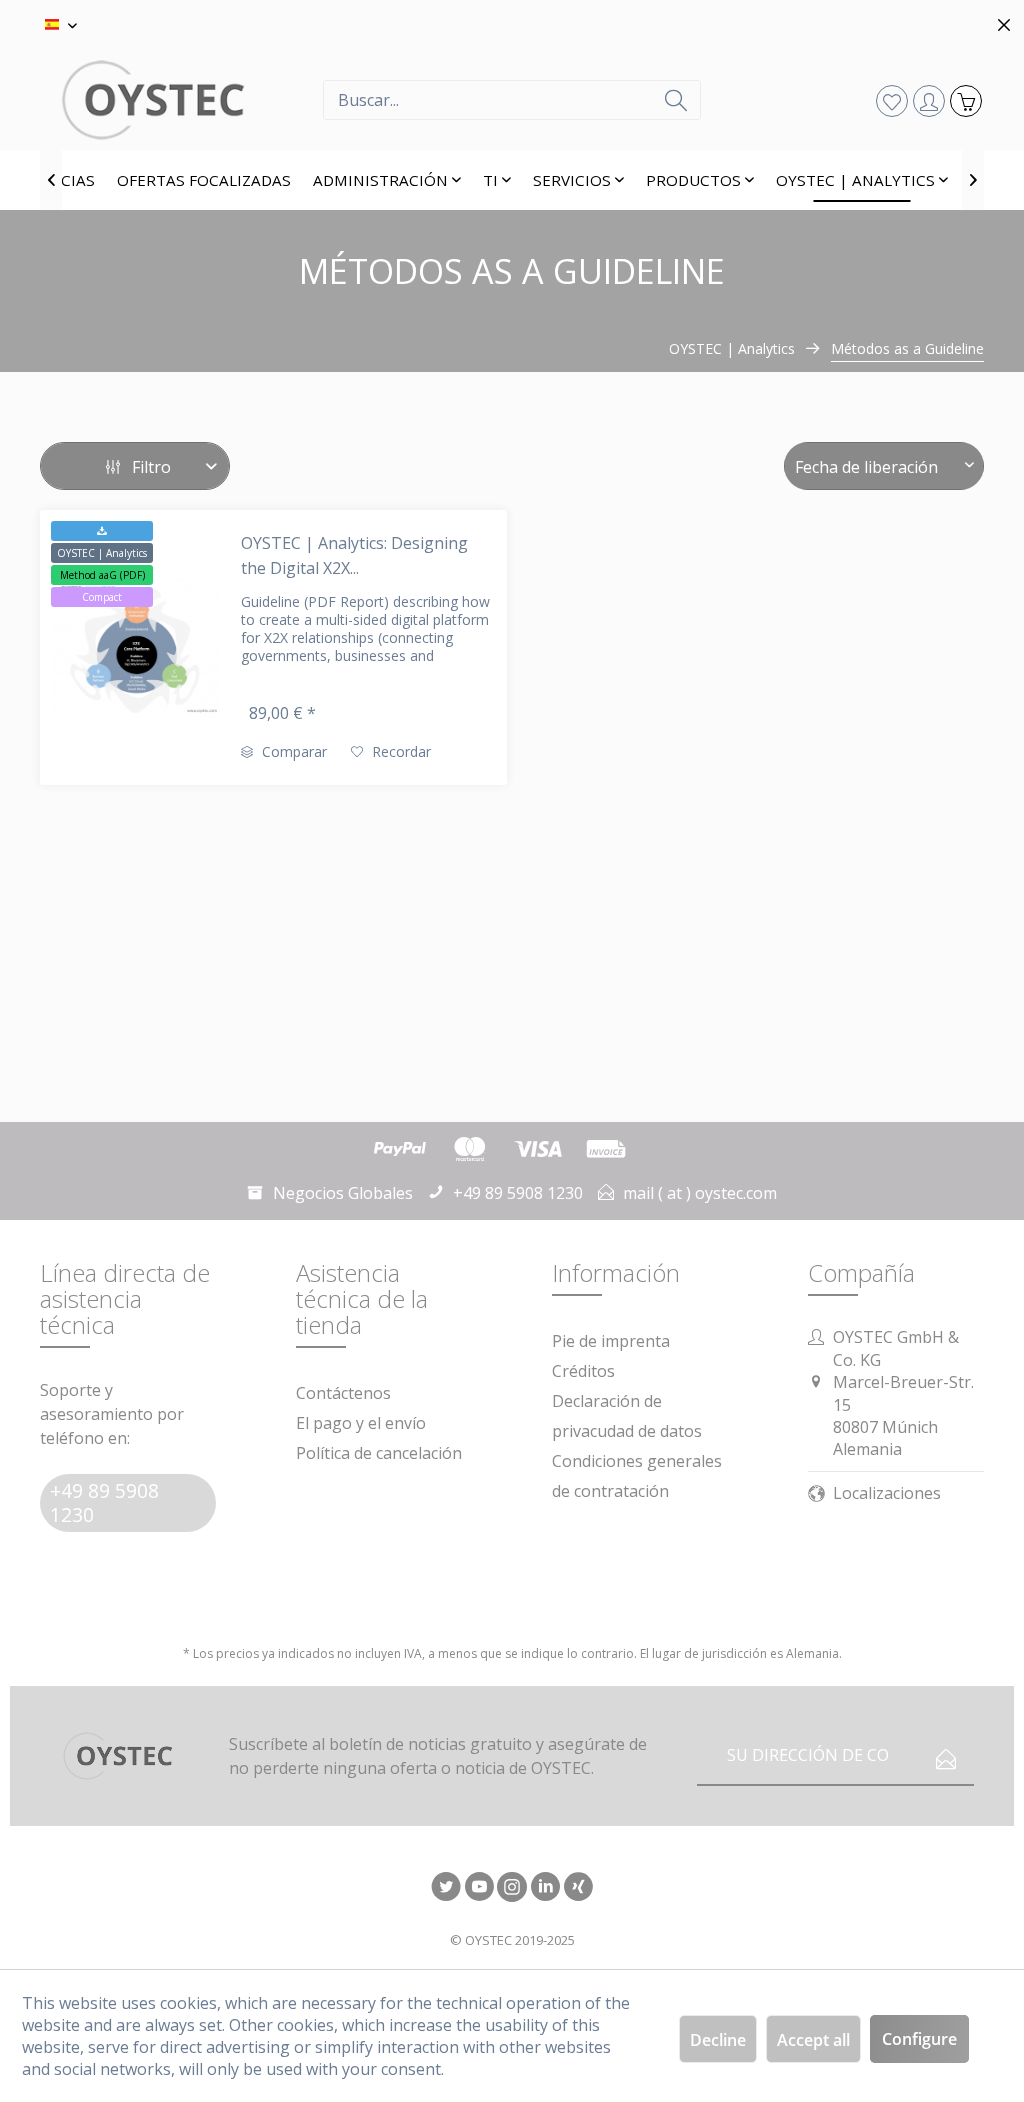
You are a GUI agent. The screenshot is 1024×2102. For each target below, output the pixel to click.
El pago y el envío (361, 1423)
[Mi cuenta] (928, 100)
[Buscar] (676, 100)
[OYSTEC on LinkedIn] (545, 1888)
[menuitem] (512, 100)
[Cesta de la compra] (965, 100)
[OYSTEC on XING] (578, 1888)
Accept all (813, 2040)
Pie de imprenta (611, 1341)
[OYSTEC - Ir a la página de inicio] (181, 100)
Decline (718, 2040)
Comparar (292, 751)
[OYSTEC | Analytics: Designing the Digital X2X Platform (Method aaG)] (136, 647)
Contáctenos (343, 1393)
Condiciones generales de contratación (637, 1476)
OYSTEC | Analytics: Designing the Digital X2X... (354, 555)
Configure (919, 2039)
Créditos (583, 1371)
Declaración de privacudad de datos (627, 1416)
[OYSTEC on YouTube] (479, 1888)
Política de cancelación (379, 1453)
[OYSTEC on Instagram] (512, 1888)
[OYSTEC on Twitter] (446, 1888)
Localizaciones (887, 1493)
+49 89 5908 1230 (104, 1502)
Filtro (149, 467)
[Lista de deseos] (891, 100)
